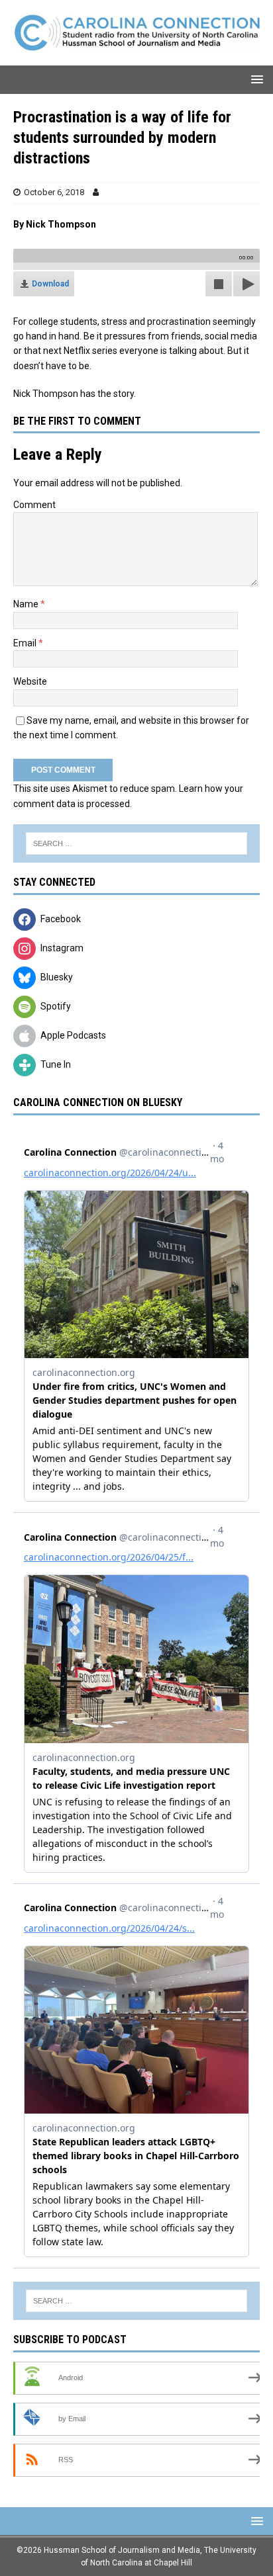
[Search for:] (136, 843)
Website (30, 681)
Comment (34, 505)
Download (50, 284)
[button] (255, 79)
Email (26, 643)
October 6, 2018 (54, 192)
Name (27, 604)
